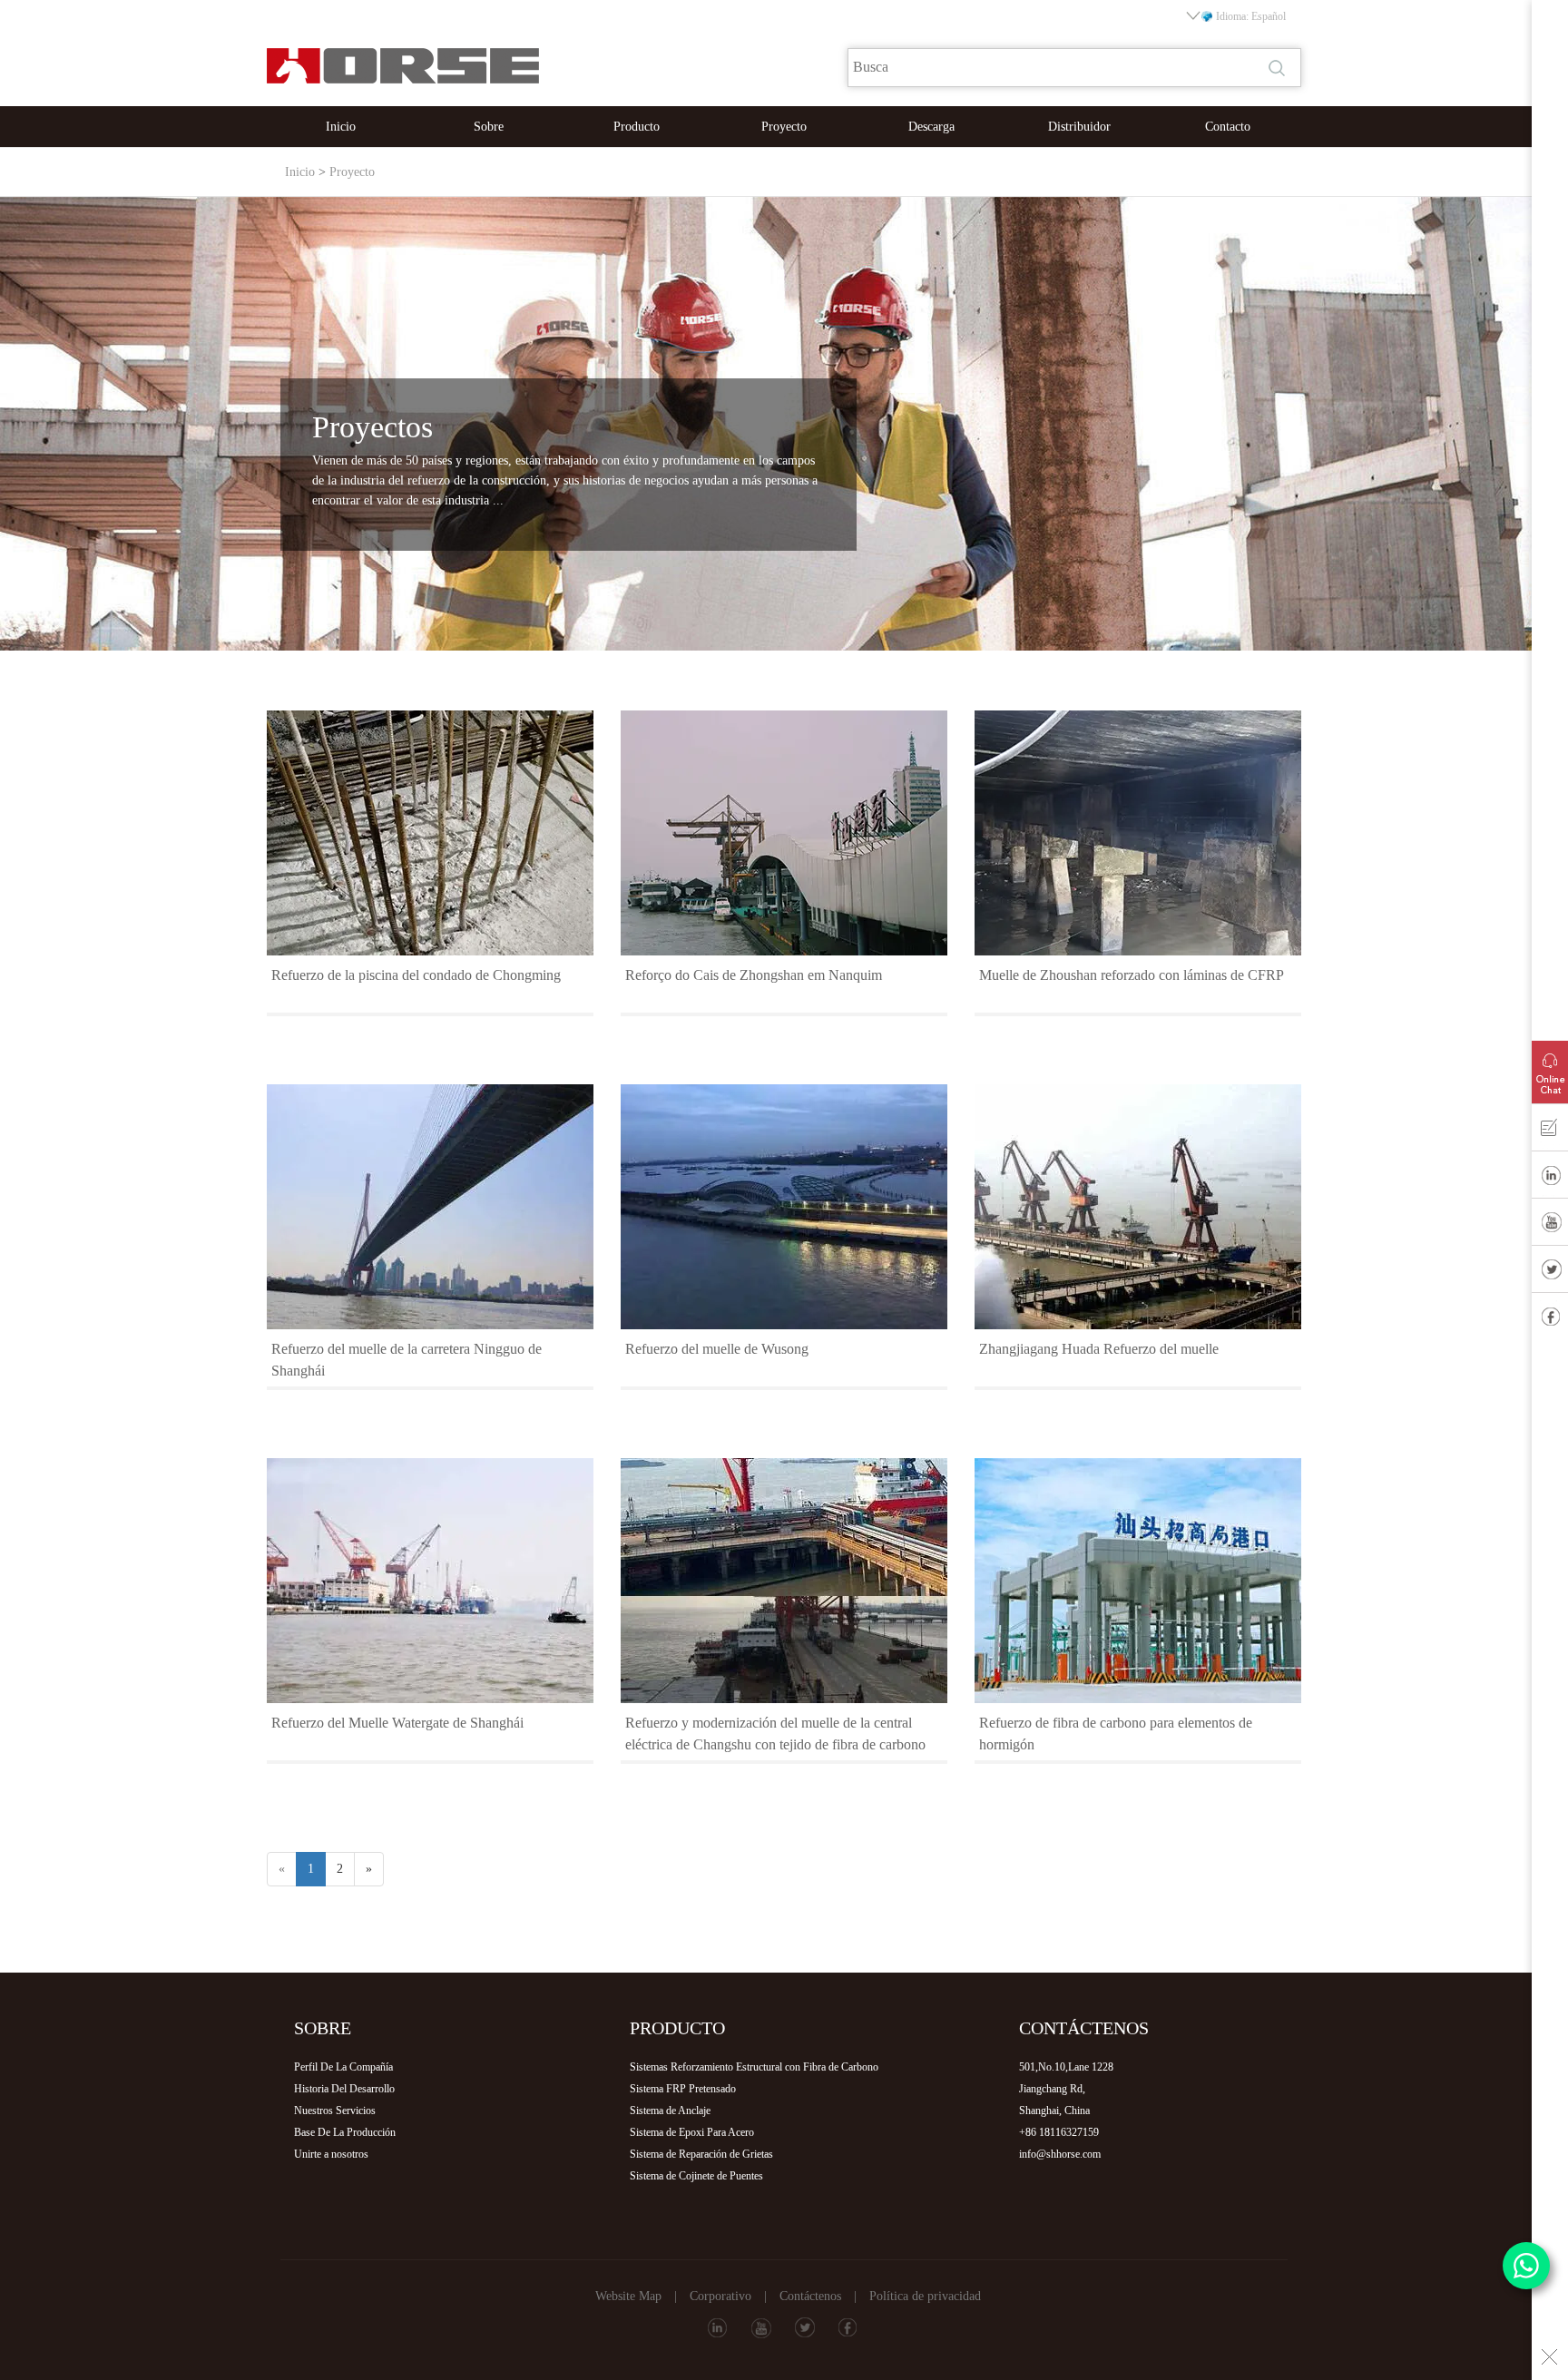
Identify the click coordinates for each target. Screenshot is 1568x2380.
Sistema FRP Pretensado (683, 2089)
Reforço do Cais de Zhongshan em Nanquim (754, 975)
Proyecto (784, 127)
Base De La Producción (345, 2132)
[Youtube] (1550, 1226)
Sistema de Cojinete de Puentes (696, 2176)
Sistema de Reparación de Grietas (701, 2154)
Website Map (628, 2296)
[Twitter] (1550, 1273)
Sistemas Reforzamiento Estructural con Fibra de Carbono (754, 2067)
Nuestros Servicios (335, 2111)
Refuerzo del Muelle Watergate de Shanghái (397, 1723)
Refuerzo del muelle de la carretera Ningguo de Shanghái (407, 1360)
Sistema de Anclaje (670, 2111)
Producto (637, 127)
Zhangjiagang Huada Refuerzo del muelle (1099, 1349)
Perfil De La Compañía (343, 2067)
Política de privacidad (925, 2296)
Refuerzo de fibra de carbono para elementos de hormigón (1116, 1734)
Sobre (489, 127)
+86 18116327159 (1059, 2132)
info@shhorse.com (1060, 2154)
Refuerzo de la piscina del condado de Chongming (416, 975)
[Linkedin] (1550, 1179)
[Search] (1279, 68)
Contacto (1228, 127)
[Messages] (1550, 1131)
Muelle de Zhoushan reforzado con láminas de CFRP (1132, 975)
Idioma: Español (1251, 16)
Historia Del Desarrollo (344, 2089)
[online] (1550, 1068)
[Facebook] (1550, 1320)
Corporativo (720, 2296)
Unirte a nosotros (331, 2154)
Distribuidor (1079, 127)
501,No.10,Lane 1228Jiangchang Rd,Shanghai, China (1066, 2089)
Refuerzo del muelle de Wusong (717, 1349)
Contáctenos (810, 2296)
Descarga (931, 127)
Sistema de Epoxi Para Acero (692, 2132)
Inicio (341, 127)
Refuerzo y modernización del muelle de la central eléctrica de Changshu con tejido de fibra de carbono (775, 1734)
